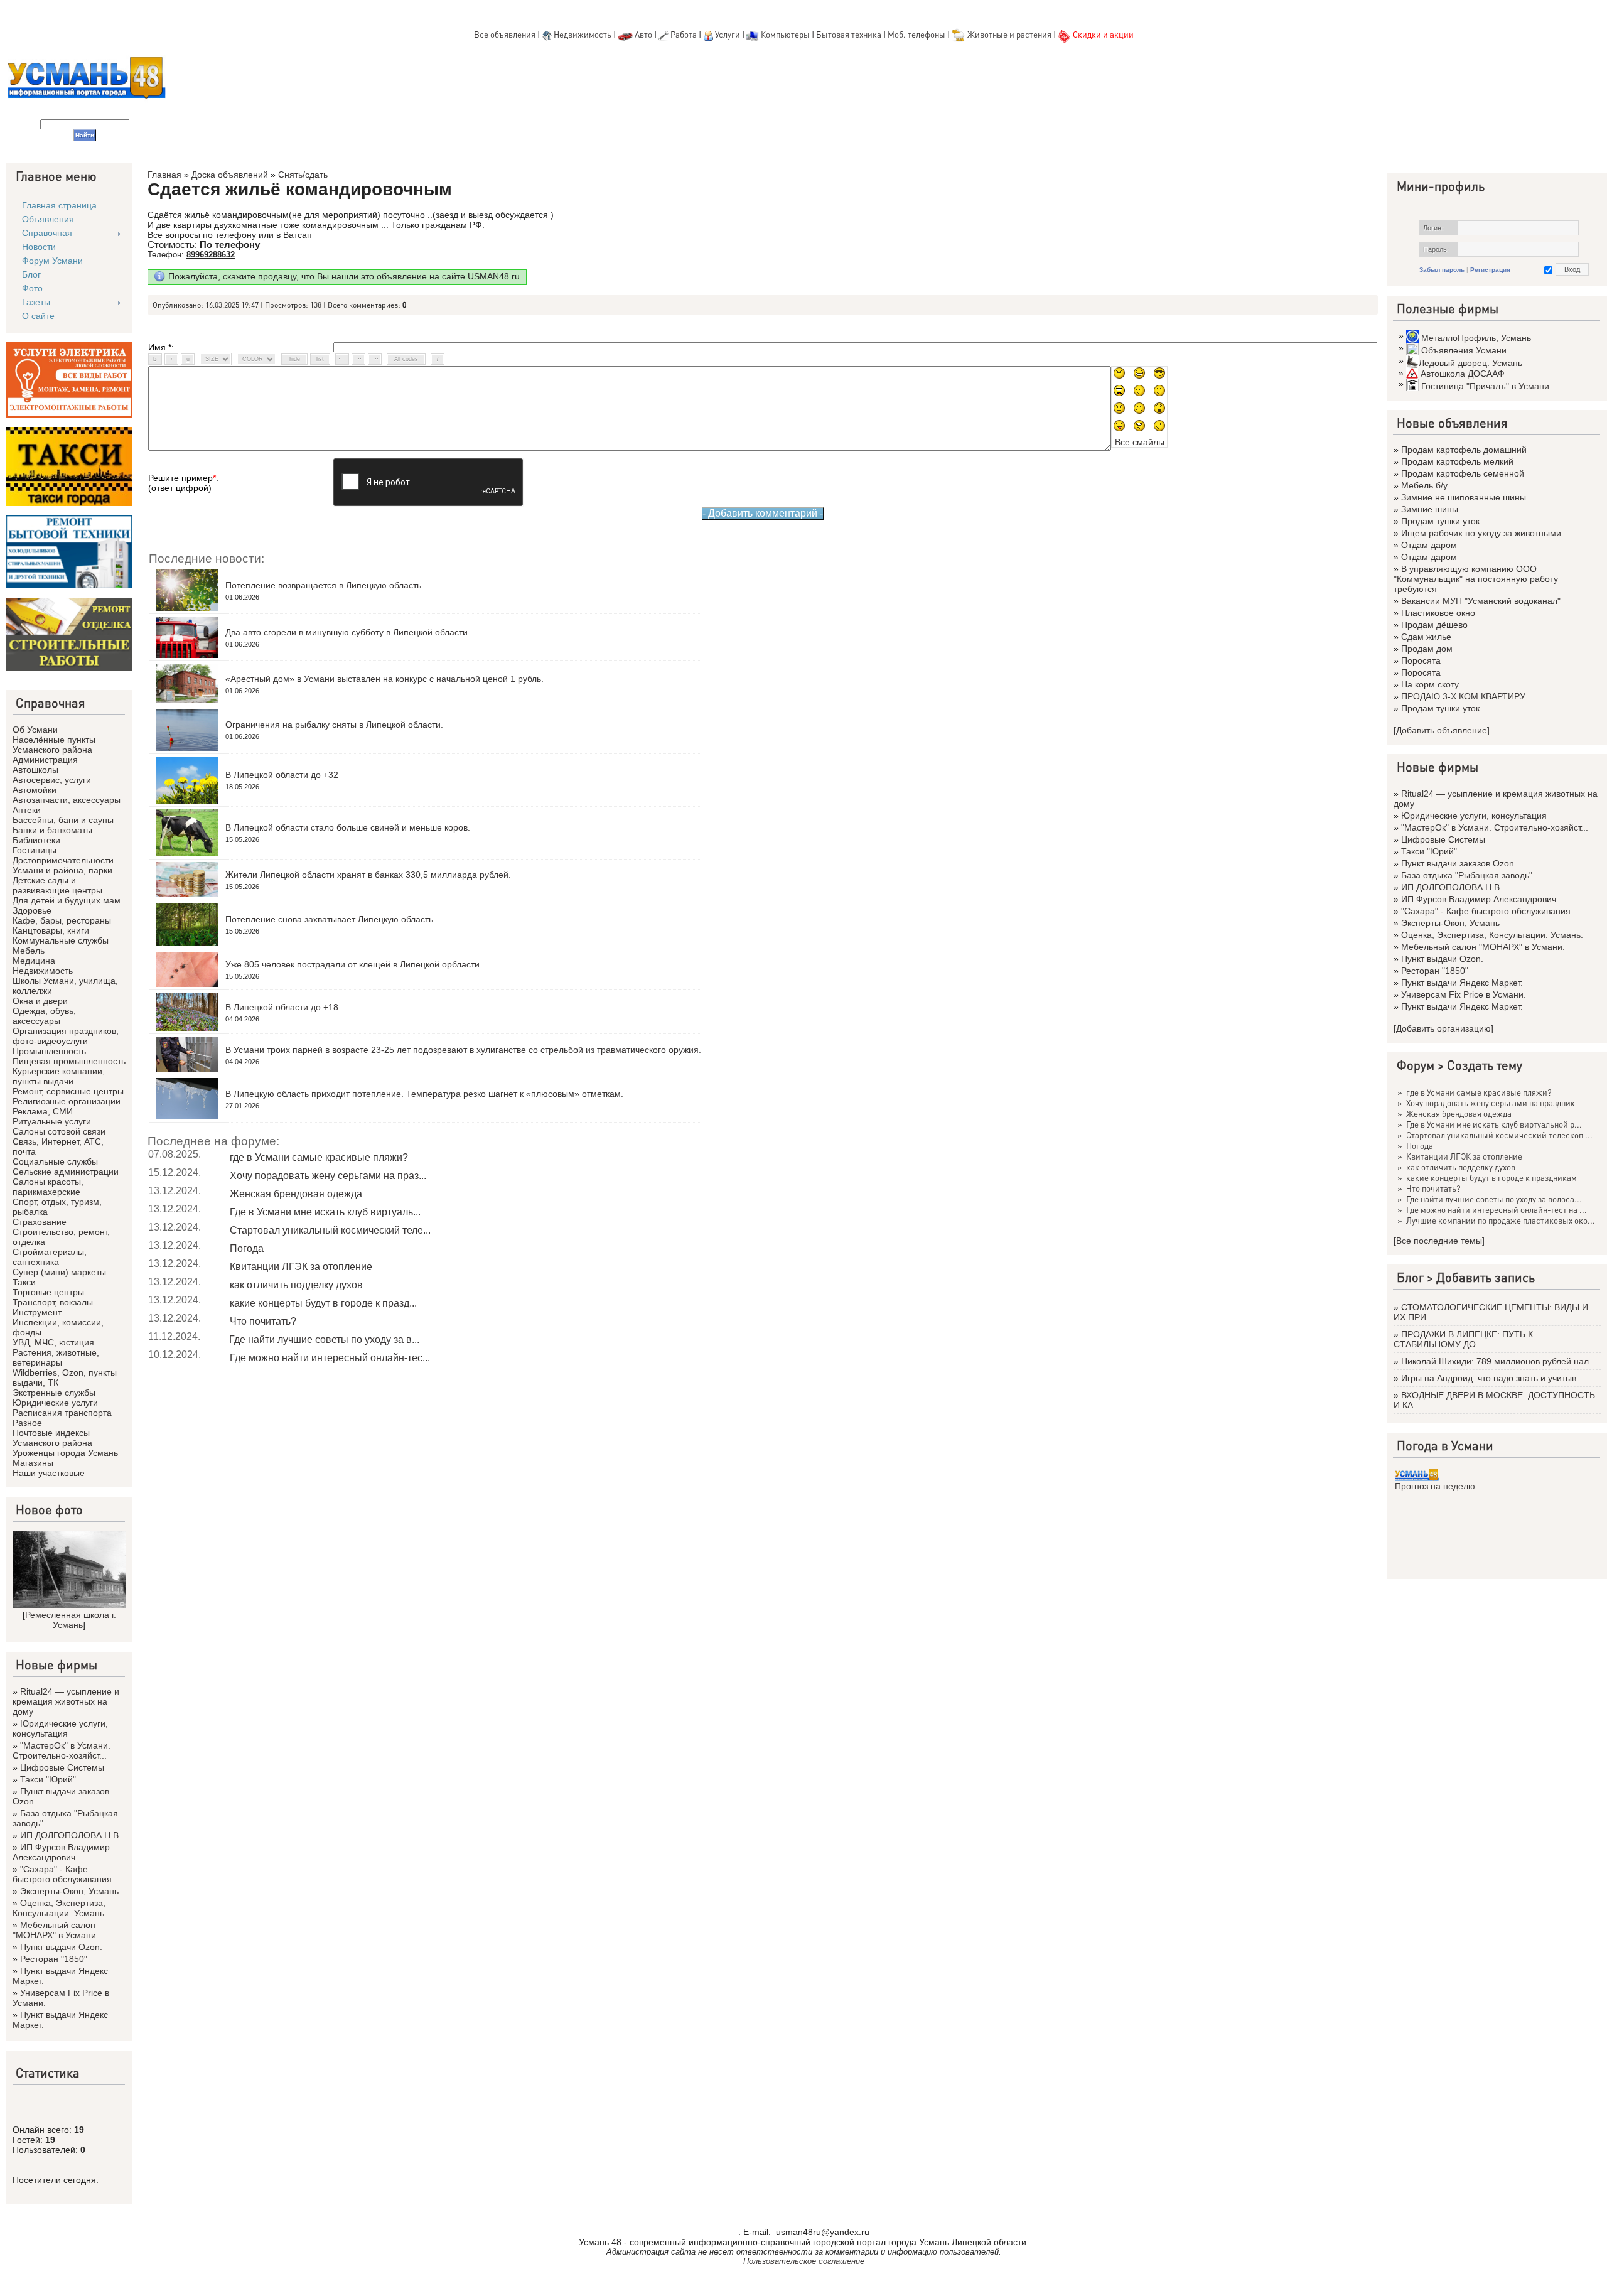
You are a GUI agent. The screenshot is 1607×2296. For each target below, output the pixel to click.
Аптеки (27, 810)
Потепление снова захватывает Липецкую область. (331, 919)
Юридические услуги (55, 1403)
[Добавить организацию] (1443, 1028)
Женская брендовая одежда (296, 1194)
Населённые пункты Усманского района (54, 745)
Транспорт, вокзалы (53, 1302)
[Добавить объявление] (1442, 730)
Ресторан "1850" (54, 1959)
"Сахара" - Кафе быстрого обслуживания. (63, 1874)
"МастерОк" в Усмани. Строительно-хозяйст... (62, 1750)
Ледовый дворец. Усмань (1470, 363)
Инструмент (37, 1312)
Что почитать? (263, 1321)
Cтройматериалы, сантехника (50, 1257)
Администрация (45, 760)
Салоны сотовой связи (59, 1131)
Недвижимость (583, 34)
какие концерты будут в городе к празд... (323, 1303)
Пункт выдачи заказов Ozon (1458, 863)
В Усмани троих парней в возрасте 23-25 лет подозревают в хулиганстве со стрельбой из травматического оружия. (463, 1050)
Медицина (34, 961)
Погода (247, 1248)
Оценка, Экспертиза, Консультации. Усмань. (60, 1908)
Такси (24, 1282)
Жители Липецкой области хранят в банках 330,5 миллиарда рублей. (368, 875)
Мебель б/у (1424, 485)
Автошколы (35, 770)
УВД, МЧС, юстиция (53, 1342)
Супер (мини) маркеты (59, 1272)
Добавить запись (1486, 1277)
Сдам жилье (1426, 637)
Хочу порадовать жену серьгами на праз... (328, 1176)
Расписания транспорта (62, 1413)
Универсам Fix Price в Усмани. (1464, 994)
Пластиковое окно (1438, 613)
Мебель (29, 951)
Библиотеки (36, 840)
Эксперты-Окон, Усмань (69, 1891)
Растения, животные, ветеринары (56, 1357)
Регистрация (1490, 270)
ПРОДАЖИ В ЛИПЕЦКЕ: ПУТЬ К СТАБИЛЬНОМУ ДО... (1463, 1339)
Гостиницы (35, 850)
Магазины (33, 1463)
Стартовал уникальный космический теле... (330, 1230)
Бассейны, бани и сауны (63, 820)
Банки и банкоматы (52, 830)
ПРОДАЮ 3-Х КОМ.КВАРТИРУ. (1464, 696)
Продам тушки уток (1440, 521)
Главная (164, 175)
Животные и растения (1009, 34)
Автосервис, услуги (52, 780)
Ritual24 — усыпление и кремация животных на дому (66, 1701)
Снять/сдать (303, 175)
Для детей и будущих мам (67, 900)
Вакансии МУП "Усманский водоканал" (1481, 601)
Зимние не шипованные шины (1464, 497)
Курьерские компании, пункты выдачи (59, 1076)
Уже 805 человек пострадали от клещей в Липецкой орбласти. (354, 964)
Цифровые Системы (62, 1767)
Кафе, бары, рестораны (62, 920)
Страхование (40, 1222)
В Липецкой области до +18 (282, 1007)
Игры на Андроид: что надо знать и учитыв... (1492, 1378)
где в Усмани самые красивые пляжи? (319, 1157)
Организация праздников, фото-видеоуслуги (66, 1036)
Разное (27, 1423)
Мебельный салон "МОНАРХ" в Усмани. (56, 1930)
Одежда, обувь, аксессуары (44, 1016)
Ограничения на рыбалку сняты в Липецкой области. (334, 725)
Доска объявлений (230, 175)
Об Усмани (35, 730)
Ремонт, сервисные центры (68, 1091)
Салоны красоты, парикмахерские (48, 1187)
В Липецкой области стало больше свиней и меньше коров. (348, 827)
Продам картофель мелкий (1457, 461)
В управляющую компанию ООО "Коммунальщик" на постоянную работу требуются (1476, 579)
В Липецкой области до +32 (282, 775)
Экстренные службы (54, 1393)
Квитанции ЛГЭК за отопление (301, 1267)
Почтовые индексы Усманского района (52, 1438)
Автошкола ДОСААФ (1463, 374)
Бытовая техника (849, 34)
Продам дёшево (1434, 625)
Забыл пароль (1442, 270)
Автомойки (35, 790)
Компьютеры (785, 34)
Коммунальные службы (61, 940)
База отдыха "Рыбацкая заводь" (1467, 875)
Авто (643, 34)
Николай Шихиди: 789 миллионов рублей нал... (1499, 1361)
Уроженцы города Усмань (65, 1453)
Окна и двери (40, 1001)
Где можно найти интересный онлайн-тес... (330, 1358)
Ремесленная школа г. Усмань (71, 1620)
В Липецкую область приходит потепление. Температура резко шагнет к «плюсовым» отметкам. (424, 1094)
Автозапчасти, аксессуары (67, 800)
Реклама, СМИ (43, 1111)
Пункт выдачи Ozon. (61, 1947)
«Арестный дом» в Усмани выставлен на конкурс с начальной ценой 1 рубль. (384, 679)
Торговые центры (48, 1292)
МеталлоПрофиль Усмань (1476, 338)
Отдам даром (1429, 545)
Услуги (728, 34)
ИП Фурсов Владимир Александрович (61, 1852)
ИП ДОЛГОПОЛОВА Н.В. (71, 1835)
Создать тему (1485, 1065)
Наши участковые (49, 1473)
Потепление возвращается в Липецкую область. (325, 585)
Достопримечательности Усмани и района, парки (63, 865)
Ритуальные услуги (52, 1121)
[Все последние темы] (1439, 1241)
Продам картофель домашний (1464, 450)
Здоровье (32, 910)
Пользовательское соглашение (804, 2261)
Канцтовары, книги (51, 930)
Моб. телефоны (916, 34)
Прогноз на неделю (1435, 1486)
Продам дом (1427, 649)
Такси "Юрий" (48, 1779)
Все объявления (505, 34)
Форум (1416, 1065)
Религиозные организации (67, 1101)
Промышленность (49, 1051)
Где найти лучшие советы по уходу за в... (324, 1339)
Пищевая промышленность (69, 1061)
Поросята (1421, 660)
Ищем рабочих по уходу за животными (1481, 533)
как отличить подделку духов (296, 1285)
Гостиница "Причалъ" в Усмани (1485, 386)
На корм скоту (1430, 684)
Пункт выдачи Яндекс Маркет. (1462, 983)
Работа (684, 34)
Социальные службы (55, 1161)
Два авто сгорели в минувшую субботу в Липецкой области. (348, 632)
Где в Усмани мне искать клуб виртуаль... (325, 1212)
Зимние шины (1430, 509)
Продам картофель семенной (1463, 473)
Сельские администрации (66, 1172)
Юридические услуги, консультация (60, 1728)
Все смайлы (1140, 442)
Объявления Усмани (1464, 350)
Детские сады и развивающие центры (57, 885)
